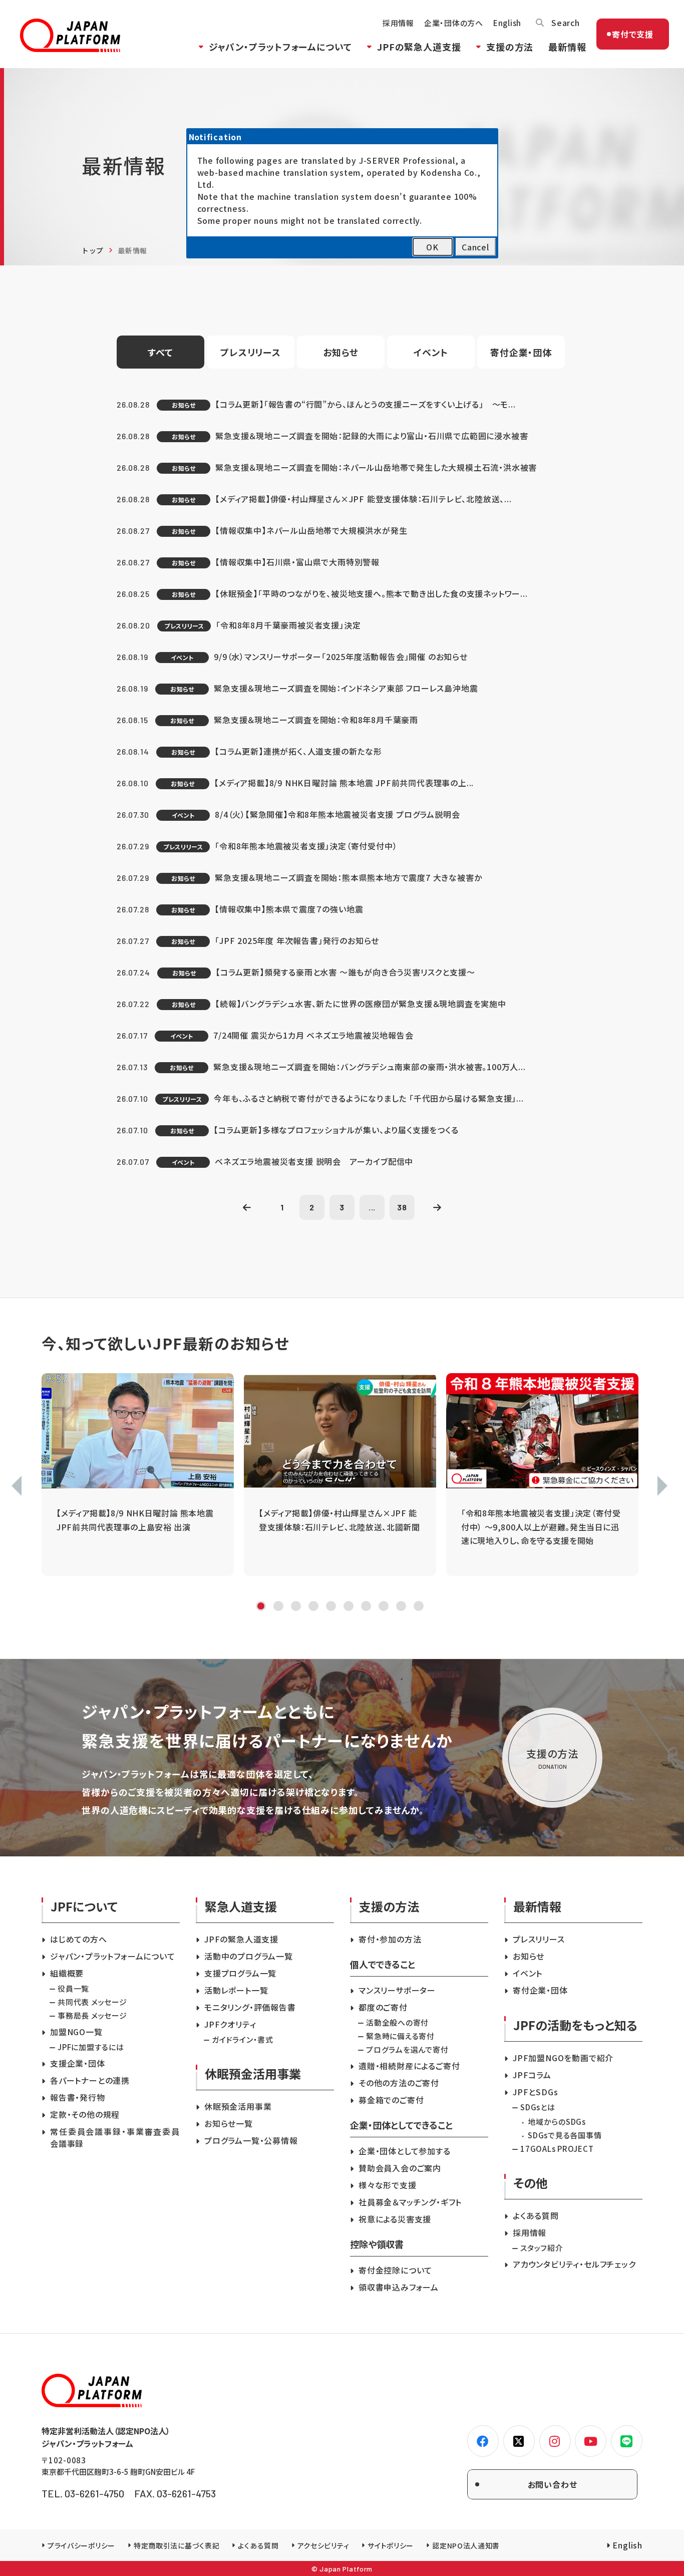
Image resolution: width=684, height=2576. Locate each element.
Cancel (475, 247)
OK (432, 247)
